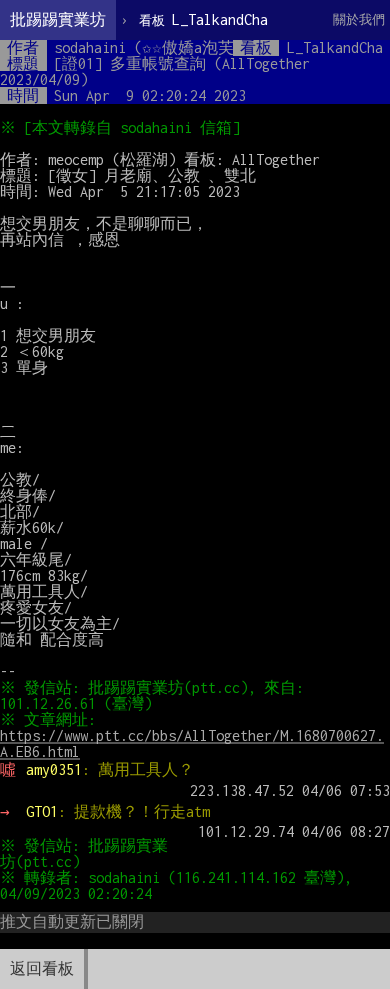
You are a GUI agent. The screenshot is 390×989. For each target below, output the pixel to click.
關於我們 (359, 19)
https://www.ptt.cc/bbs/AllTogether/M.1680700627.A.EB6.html (192, 743)
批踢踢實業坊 (58, 19)
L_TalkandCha (203, 19)
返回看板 (42, 968)
